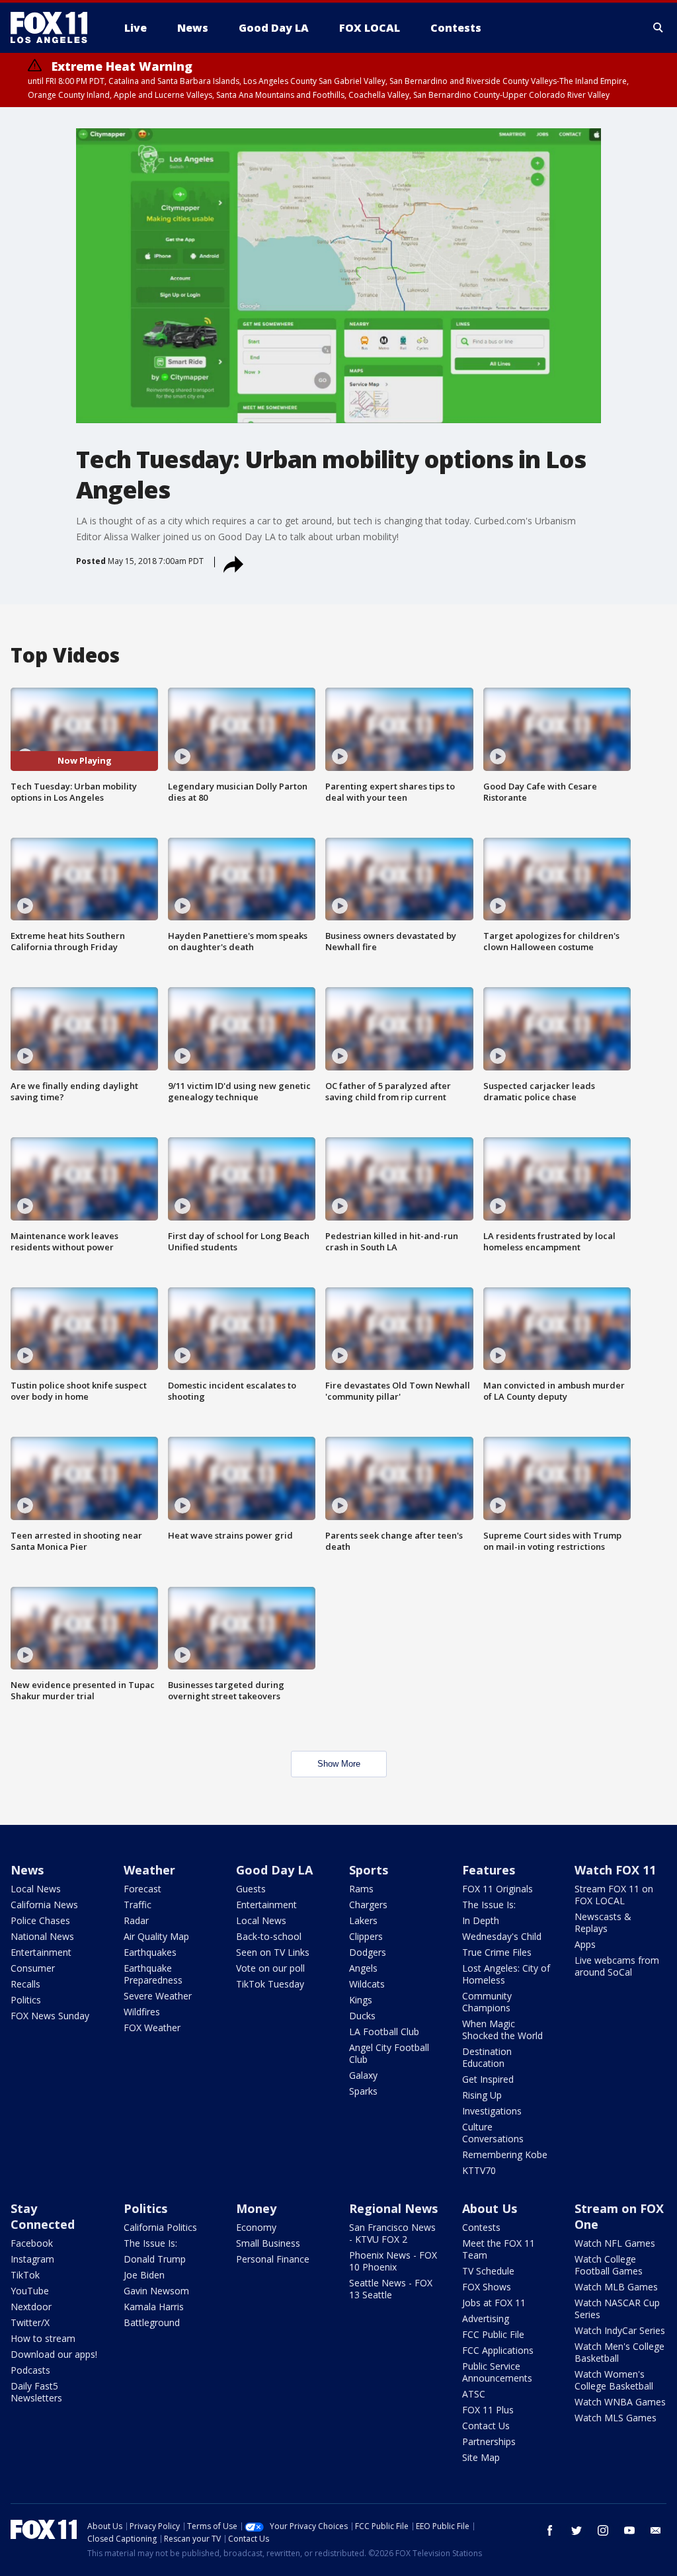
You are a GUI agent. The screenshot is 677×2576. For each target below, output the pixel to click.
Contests (481, 2227)
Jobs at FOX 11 (494, 2303)
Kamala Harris (154, 2307)
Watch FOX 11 (615, 1870)
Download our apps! (54, 2354)
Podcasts (30, 2370)
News (27, 1870)
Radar (136, 1920)
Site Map (481, 2457)
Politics (26, 2000)
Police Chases (40, 1920)
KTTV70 (479, 2170)
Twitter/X (30, 2322)
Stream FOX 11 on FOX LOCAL (614, 1895)
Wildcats (367, 1984)
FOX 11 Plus (488, 2410)
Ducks (362, 2016)
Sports (369, 1870)
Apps (585, 1944)
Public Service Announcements (497, 2372)
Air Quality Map (156, 1936)
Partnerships (489, 2441)
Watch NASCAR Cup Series (617, 2309)
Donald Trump (155, 2259)
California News (44, 1905)
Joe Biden (144, 2275)
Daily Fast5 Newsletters (36, 2392)
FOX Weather (152, 2028)
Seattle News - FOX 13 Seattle (391, 2289)
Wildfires (142, 2012)
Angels (363, 1968)
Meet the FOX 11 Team (498, 2249)
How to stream (43, 2338)
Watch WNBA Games (620, 2402)
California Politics (160, 2227)
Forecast (142, 1889)
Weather (149, 1870)
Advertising (486, 2318)
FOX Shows (487, 2287)
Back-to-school (269, 1936)
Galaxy (363, 2075)
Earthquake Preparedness (153, 1974)
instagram (603, 2530)
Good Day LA (274, 1870)
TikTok (25, 2275)
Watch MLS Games (616, 2418)
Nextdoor (31, 2307)
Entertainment (41, 1952)
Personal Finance (273, 2259)
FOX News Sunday (50, 2016)
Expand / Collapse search (658, 28)
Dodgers (368, 1952)
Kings (361, 2000)
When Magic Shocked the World (502, 2030)
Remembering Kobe (505, 2154)
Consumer (33, 1968)
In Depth (481, 1920)
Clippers (366, 1936)
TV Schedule (488, 2271)
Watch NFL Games (615, 2243)
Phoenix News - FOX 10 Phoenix (393, 2261)
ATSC (474, 2394)
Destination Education (487, 2057)
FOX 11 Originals (498, 1889)
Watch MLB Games (616, 2287)
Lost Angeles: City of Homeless (506, 1974)
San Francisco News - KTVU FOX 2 (392, 2233)
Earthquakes (150, 1952)
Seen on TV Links (273, 1952)
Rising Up (482, 2095)
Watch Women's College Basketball (614, 2380)
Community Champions (487, 2002)
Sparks (363, 2091)
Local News (36, 1889)
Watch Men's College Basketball (619, 2352)
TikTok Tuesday (270, 1984)
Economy (256, 2227)
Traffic (138, 1905)
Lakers (363, 1920)
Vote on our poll (270, 1968)
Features (489, 1870)
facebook (550, 2530)
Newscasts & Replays (603, 1922)
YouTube (30, 2291)
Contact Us (486, 2426)
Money (256, 2208)
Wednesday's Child (502, 1936)
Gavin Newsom (156, 2291)
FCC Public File (493, 2334)
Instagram (32, 2259)
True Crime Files (497, 1952)
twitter (577, 2530)
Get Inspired (488, 2079)
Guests (251, 1889)
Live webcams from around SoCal (617, 1966)
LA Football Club (384, 2032)
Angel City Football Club (389, 2053)
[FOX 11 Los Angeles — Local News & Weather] (54, 28)
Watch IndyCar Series (620, 2330)
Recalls (25, 1984)
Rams (361, 1889)
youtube (629, 2530)
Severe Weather (158, 1996)
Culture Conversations (493, 2133)
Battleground (152, 2322)
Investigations (492, 2111)
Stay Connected (43, 2216)
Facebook (32, 2243)
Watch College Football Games (609, 2265)
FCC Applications (498, 2350)
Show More (339, 1764)
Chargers (368, 1905)
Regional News (393, 2208)
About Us (490, 2208)
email (656, 2530)
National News (42, 1936)
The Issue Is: (489, 1905)
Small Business (268, 2243)
